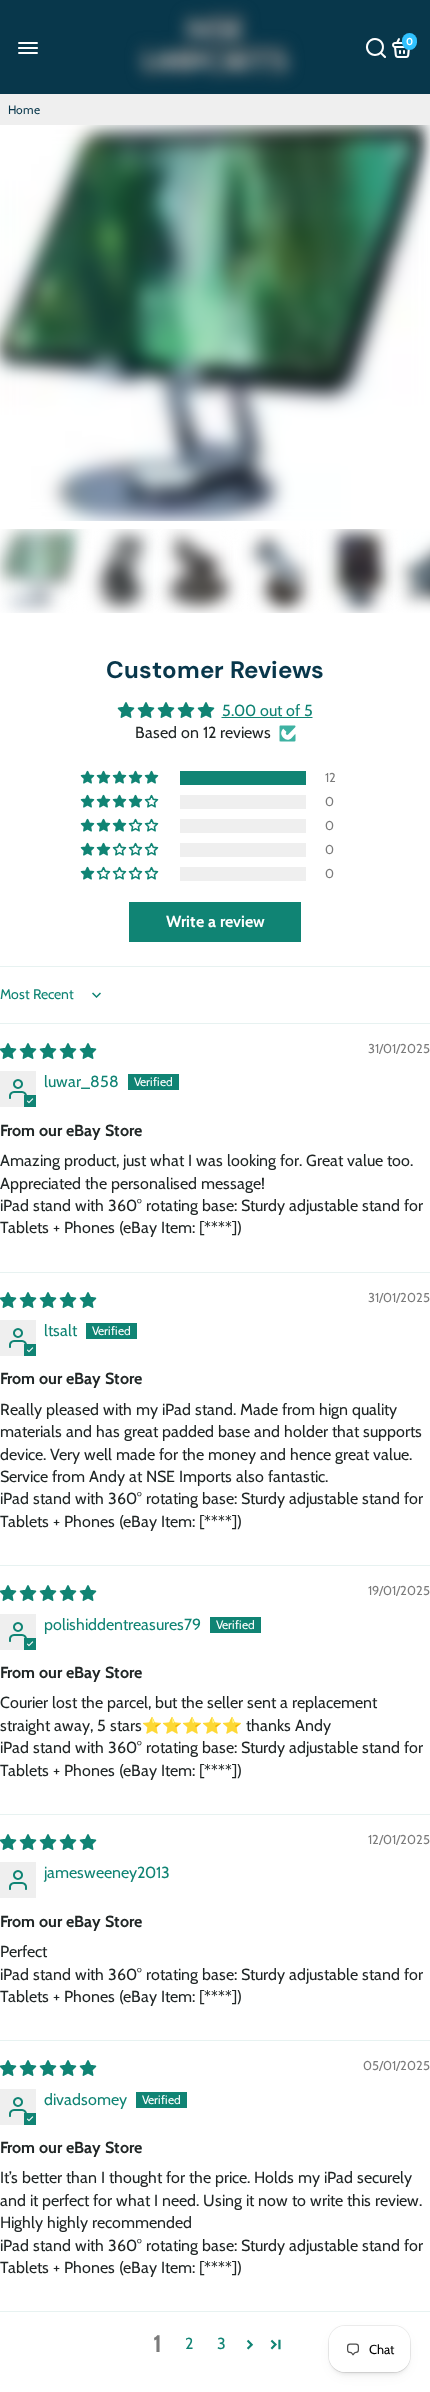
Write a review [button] (215, 921)
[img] (48, 1051)
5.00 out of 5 (267, 710)
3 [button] (221, 2343)
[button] (121, 778)
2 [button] (189, 2343)
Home (24, 109)
